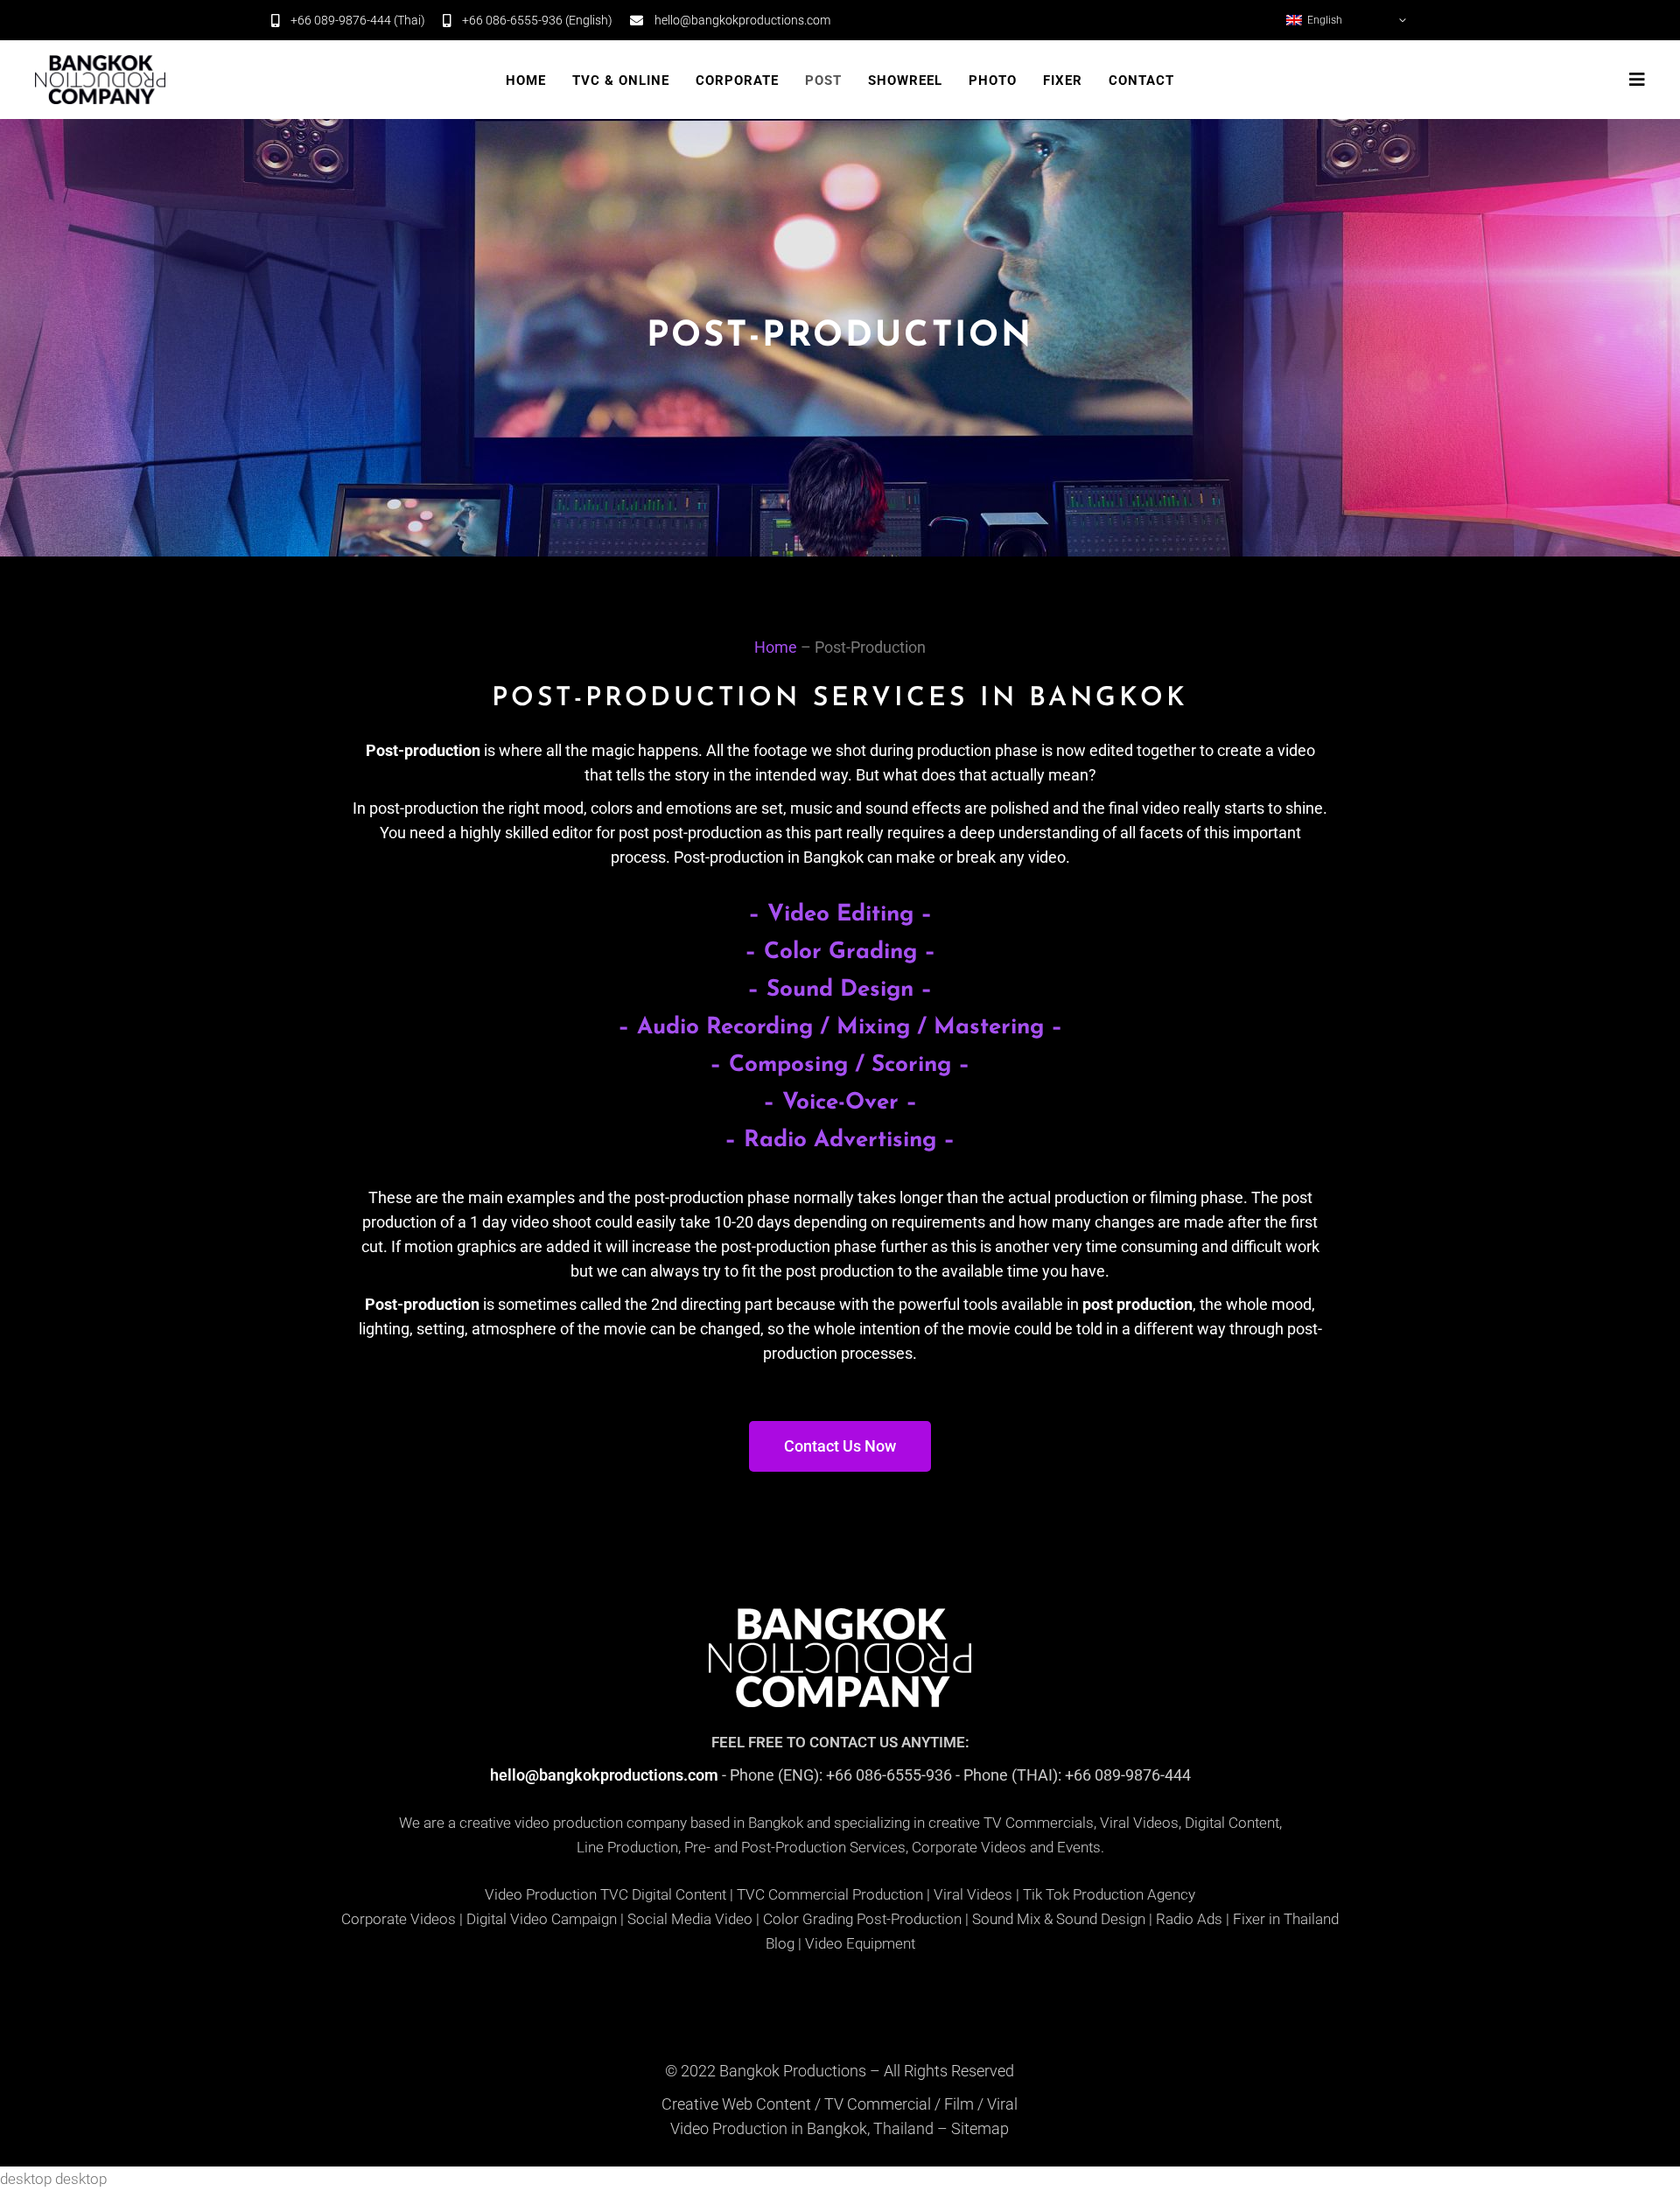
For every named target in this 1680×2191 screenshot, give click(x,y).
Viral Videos (973, 1894)
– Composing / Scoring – (840, 1065)
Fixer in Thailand (1286, 1919)
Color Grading (808, 1919)
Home (776, 647)
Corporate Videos (399, 1919)
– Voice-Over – (840, 1103)
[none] (1347, 20)
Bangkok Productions (793, 2071)
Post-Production (909, 1919)
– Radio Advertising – (840, 1141)
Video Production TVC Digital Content (605, 1894)
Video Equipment (860, 1943)
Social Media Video (690, 1919)
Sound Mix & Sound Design (1059, 1919)
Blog (780, 1943)
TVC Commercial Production (830, 1894)
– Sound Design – (840, 990)
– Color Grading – (840, 952)
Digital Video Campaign (542, 1919)
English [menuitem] (1325, 20)
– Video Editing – (840, 915)
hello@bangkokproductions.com (604, 1775)
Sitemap (980, 2128)
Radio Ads (1189, 1919)
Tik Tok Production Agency (1109, 1894)
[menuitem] (1347, 20)
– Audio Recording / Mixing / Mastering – (840, 1028)
